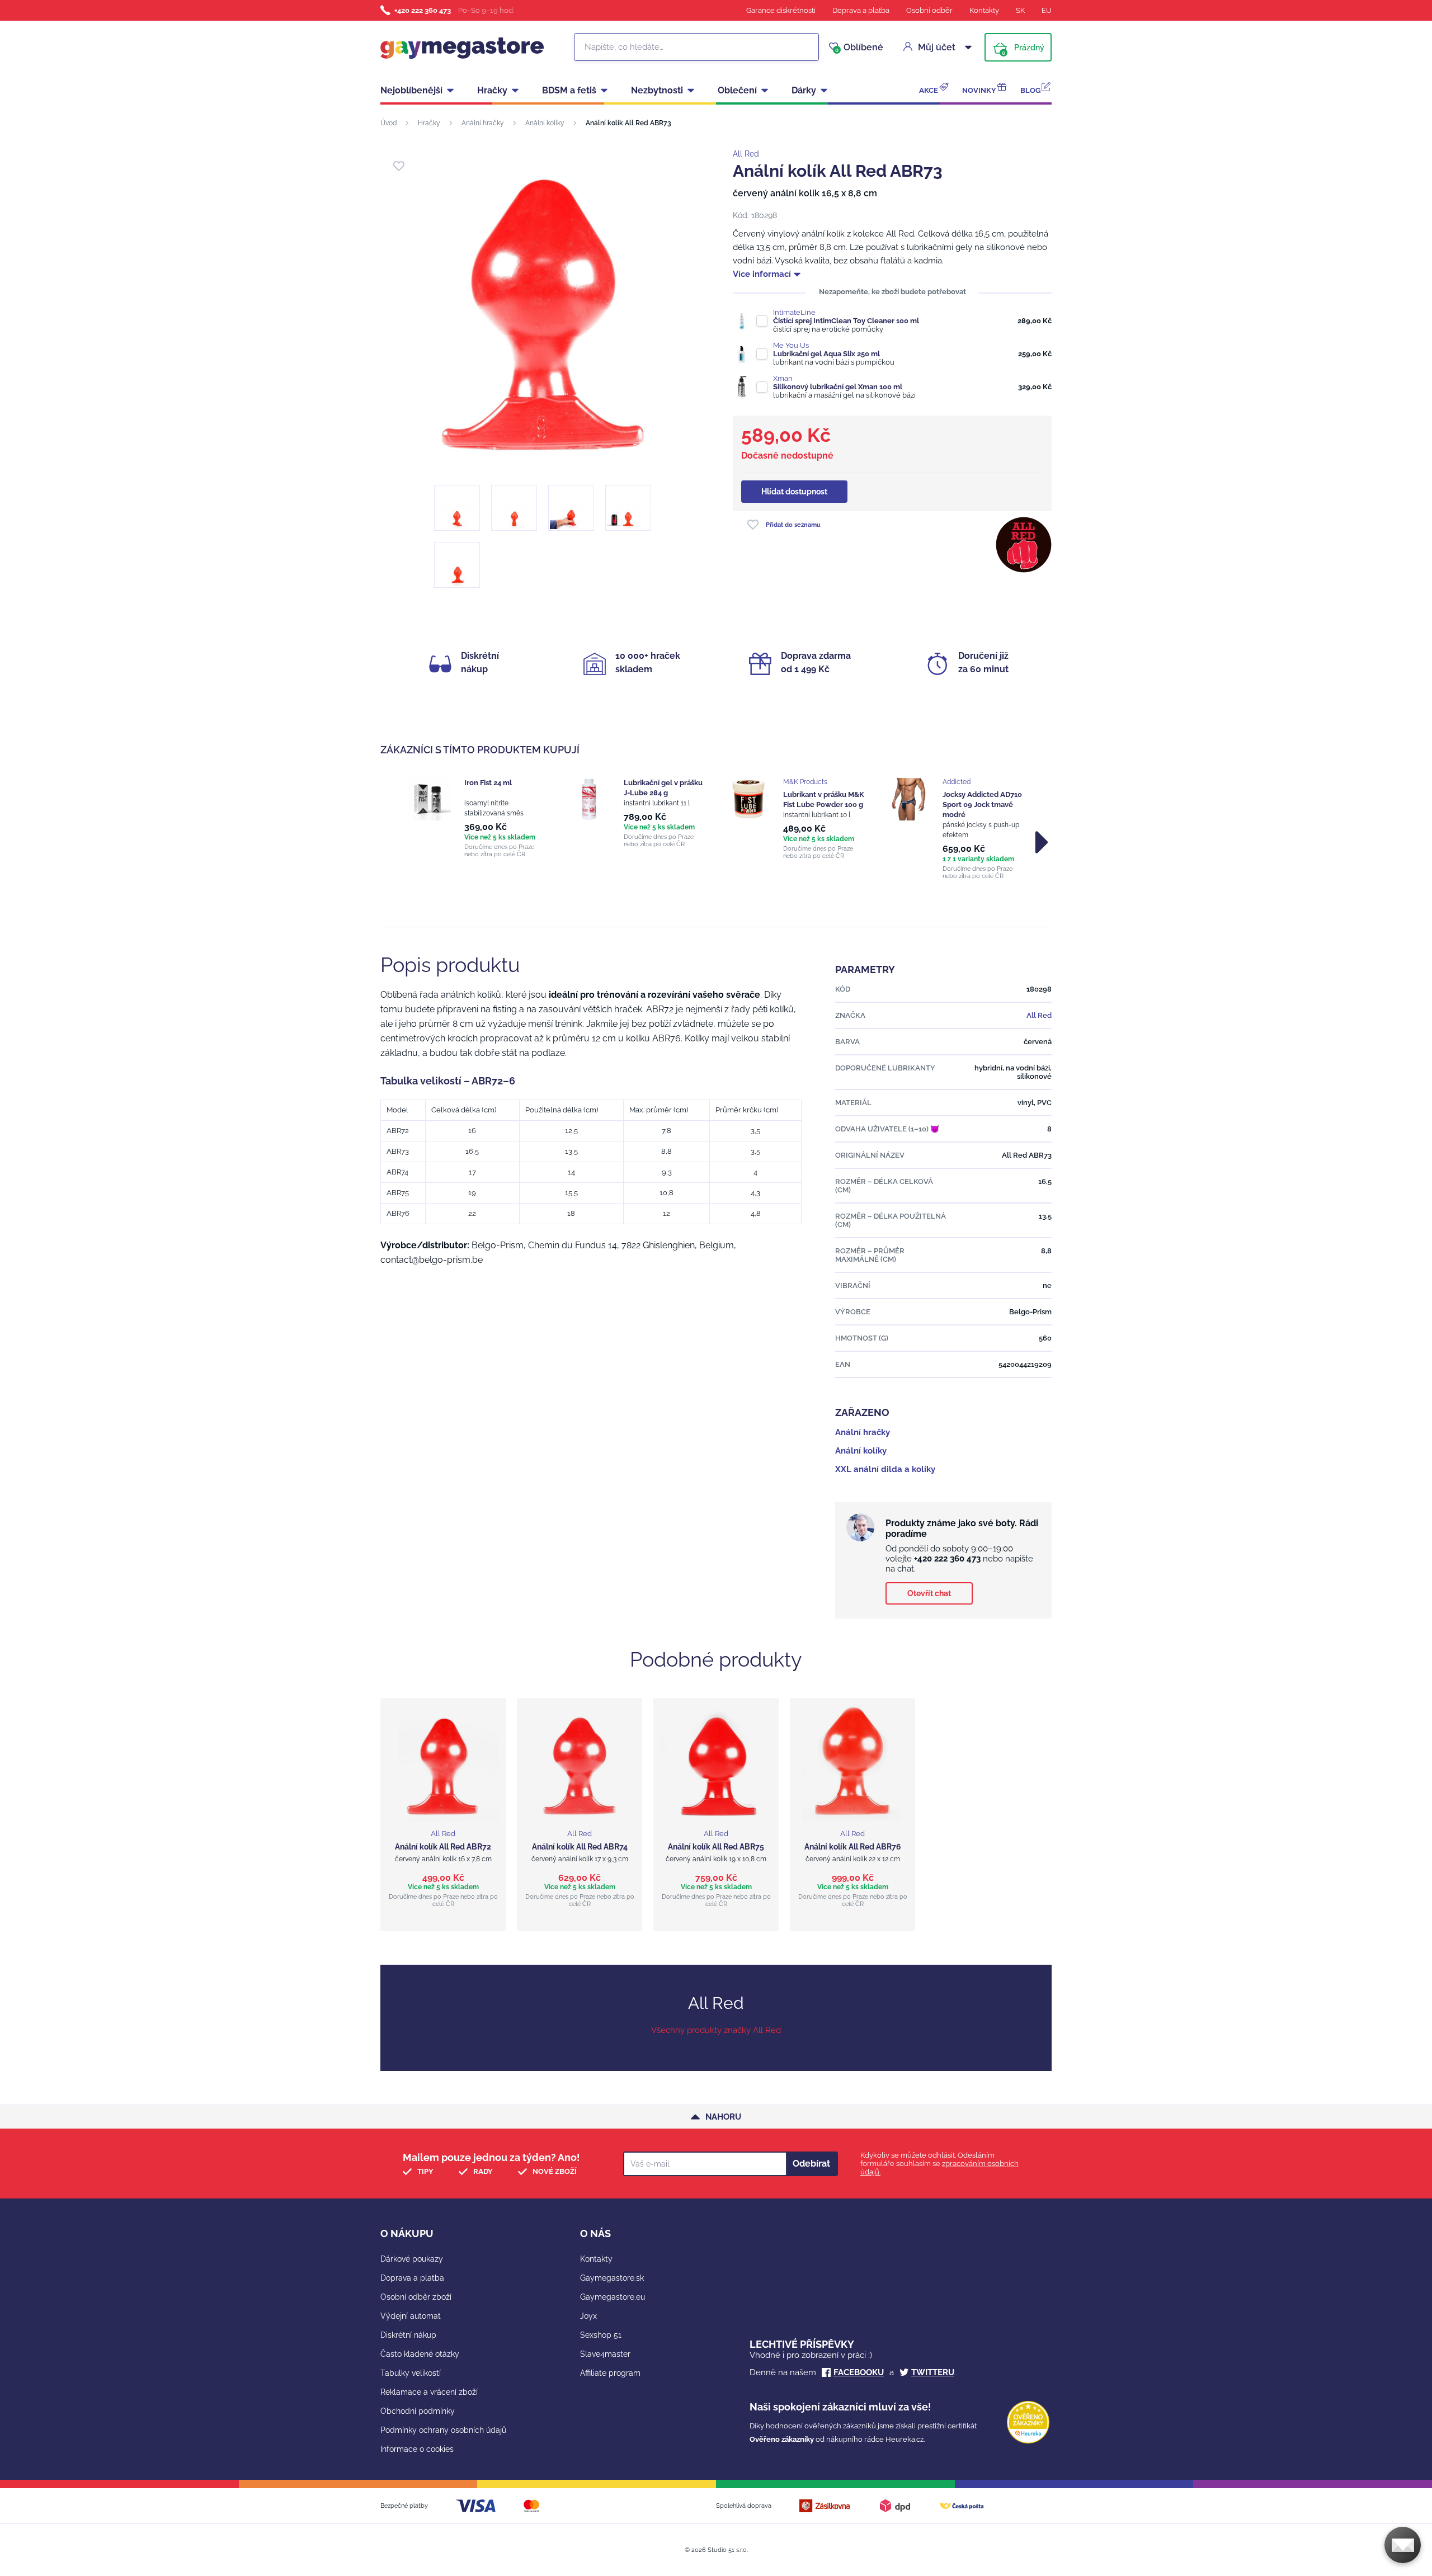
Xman (783, 378)
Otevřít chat (929, 1593)
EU (1047, 10)
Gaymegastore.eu (613, 2297)
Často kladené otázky (420, 2354)
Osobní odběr (929, 10)
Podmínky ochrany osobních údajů (443, 2430)
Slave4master (605, 2354)
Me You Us (791, 345)
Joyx (588, 2316)
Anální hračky (483, 123)
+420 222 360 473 (423, 10)
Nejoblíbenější (411, 90)
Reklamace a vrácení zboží (429, 2392)
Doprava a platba (861, 10)
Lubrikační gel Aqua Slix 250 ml (826, 354)
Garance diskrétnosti (781, 10)
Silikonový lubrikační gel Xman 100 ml (838, 387)
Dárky (804, 90)
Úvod (388, 123)
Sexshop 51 (601, 2335)
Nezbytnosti (657, 90)
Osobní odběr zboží (416, 2297)
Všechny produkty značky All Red (716, 2030)
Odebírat (811, 2164)
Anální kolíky (545, 123)
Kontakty (984, 10)
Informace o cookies (417, 2449)
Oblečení (737, 90)
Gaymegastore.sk (612, 2278)
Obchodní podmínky (418, 2411)
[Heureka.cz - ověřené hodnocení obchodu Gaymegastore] (1028, 2441)
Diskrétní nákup (408, 2335)
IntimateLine (794, 312)
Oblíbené (859, 48)
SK (1020, 10)
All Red (746, 154)
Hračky (492, 90)
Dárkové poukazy (412, 2259)
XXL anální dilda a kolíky (885, 1469)
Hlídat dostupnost (794, 492)
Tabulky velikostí (411, 2373)
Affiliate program (610, 2373)
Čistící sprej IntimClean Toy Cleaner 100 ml (846, 321)
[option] (477, 818)
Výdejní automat (411, 2316)
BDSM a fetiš (569, 90)
